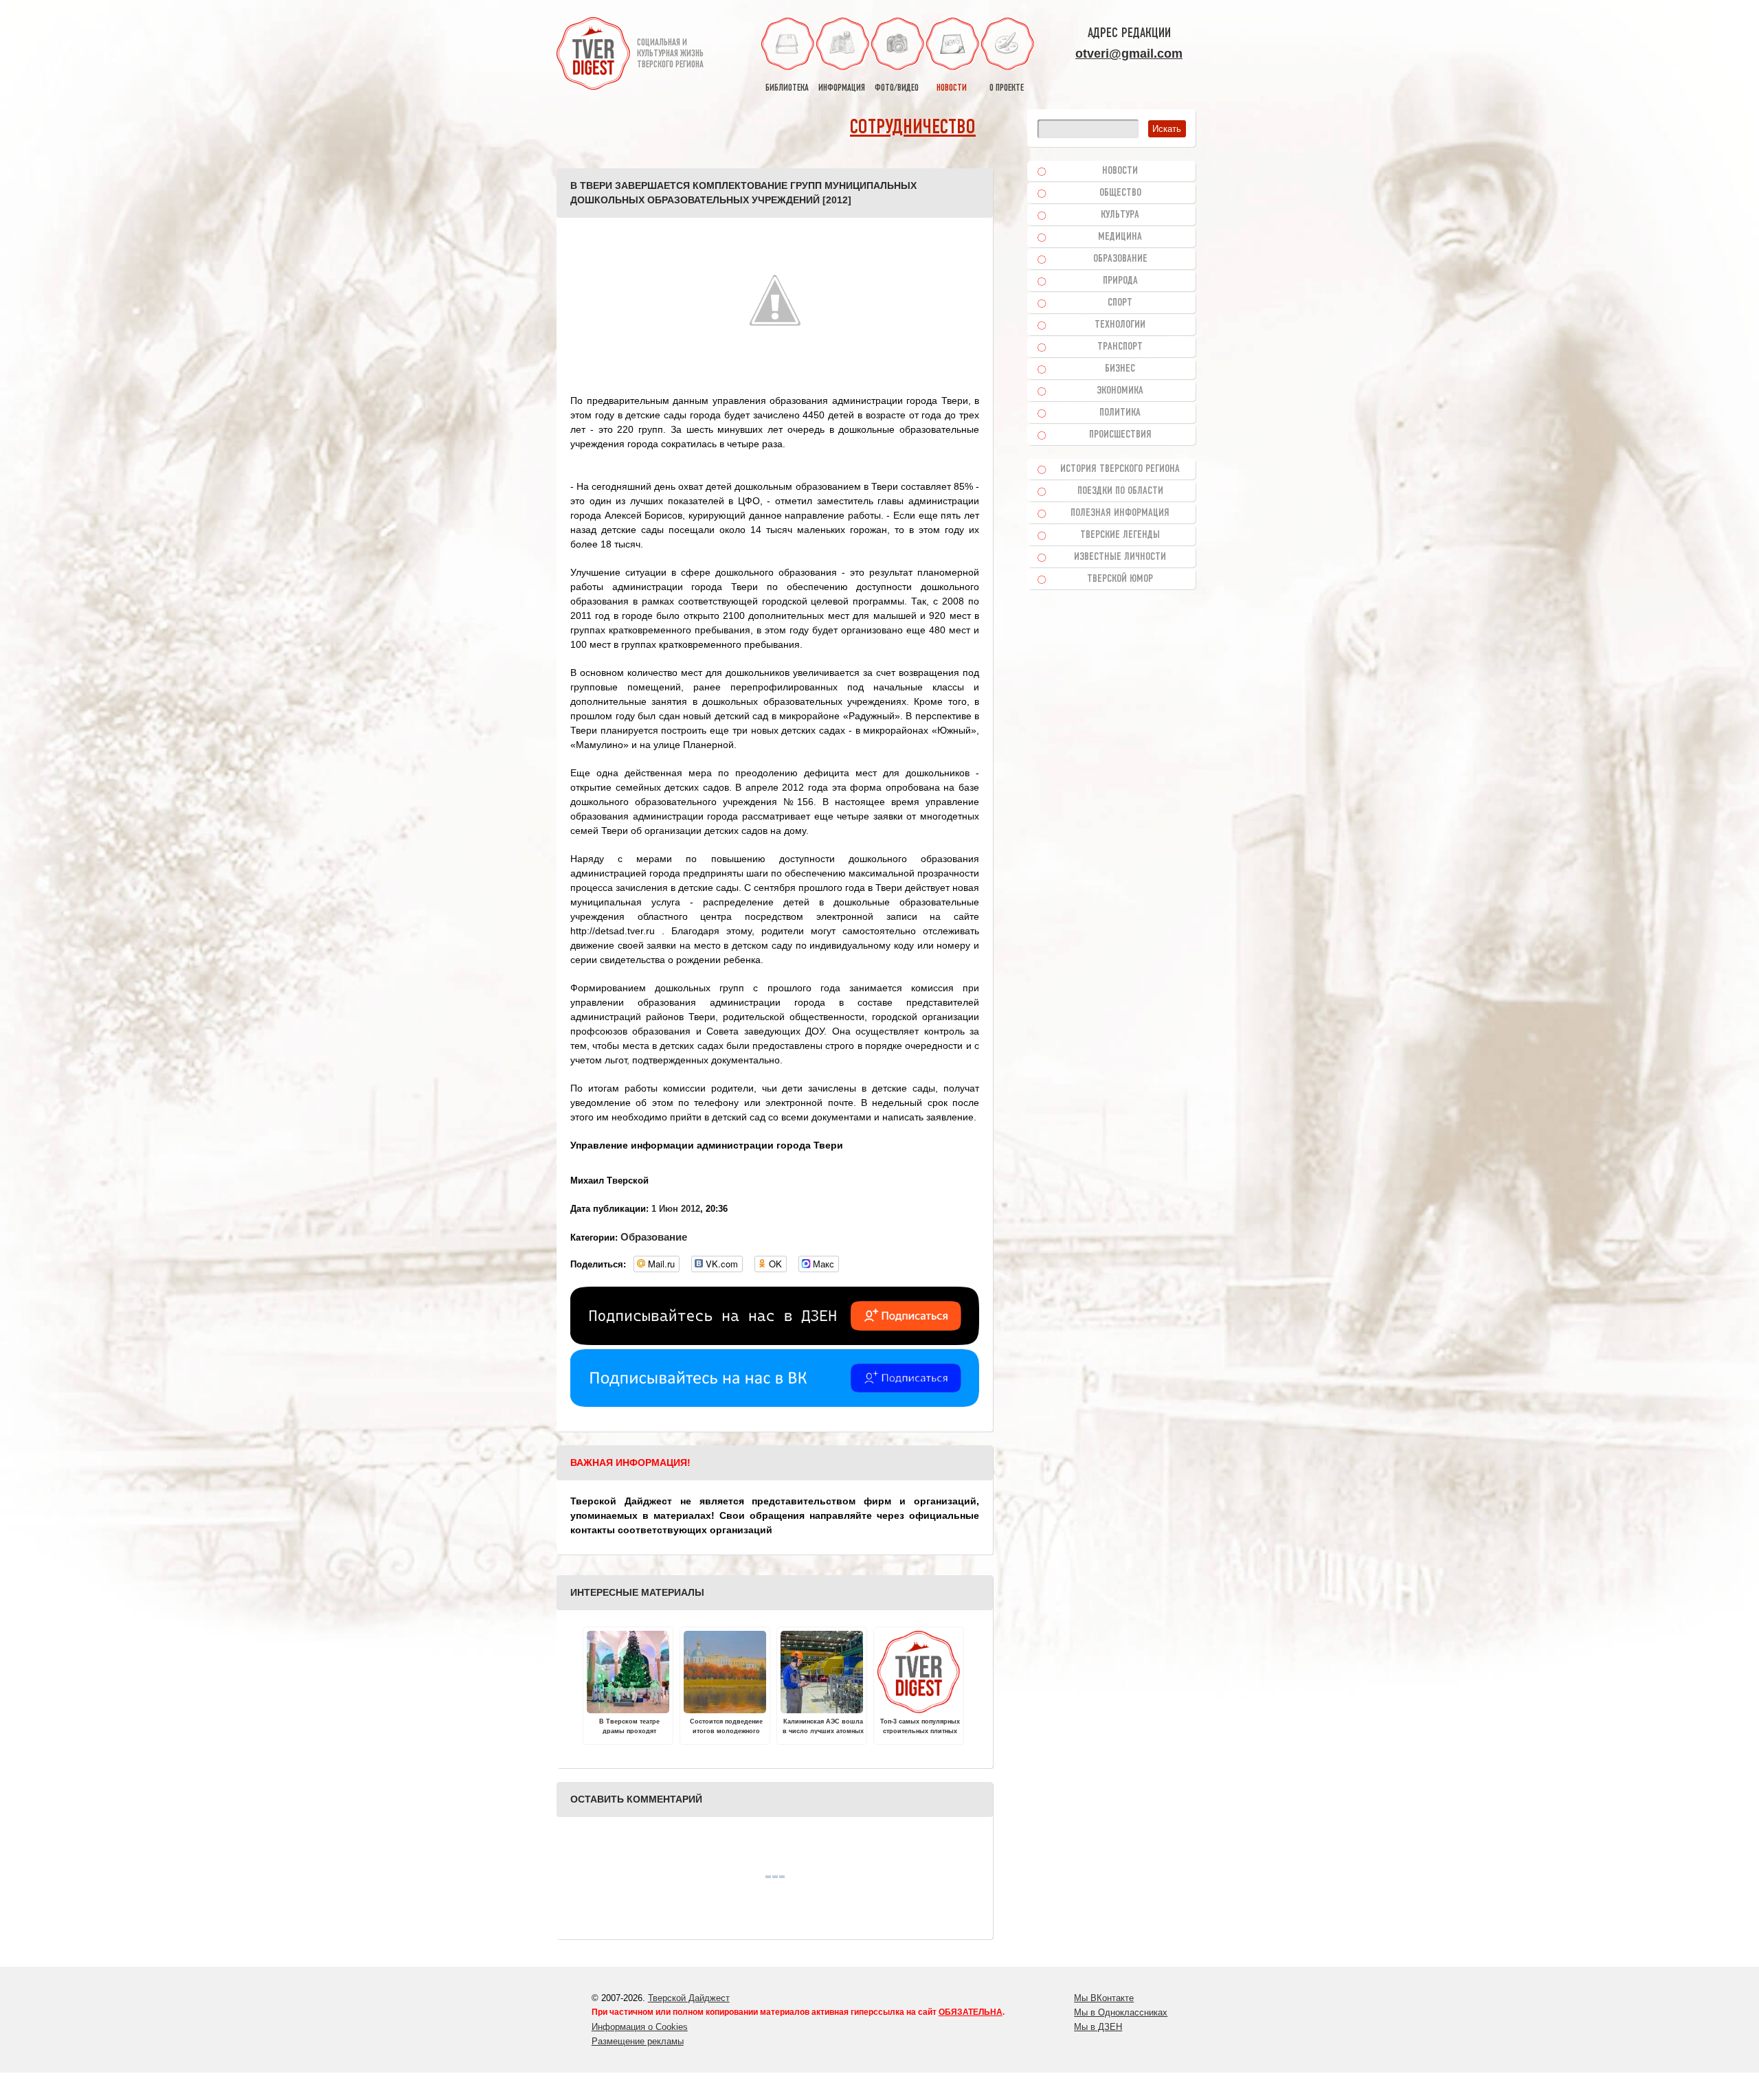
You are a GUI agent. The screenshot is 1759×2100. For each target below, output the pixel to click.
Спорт (1120, 303)
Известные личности (1120, 557)
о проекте (1007, 88)
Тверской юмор (1120, 579)
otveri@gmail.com (1129, 54)
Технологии (1120, 325)
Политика (1120, 413)
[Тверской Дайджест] (593, 56)
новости (952, 88)
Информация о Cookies (640, 2027)
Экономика (1120, 391)
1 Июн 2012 (676, 1209)
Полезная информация (1120, 513)
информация (842, 88)
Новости (1120, 171)
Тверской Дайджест (689, 1998)
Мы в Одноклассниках (1121, 2012)
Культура (1120, 215)
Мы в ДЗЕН (1098, 2027)
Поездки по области (1120, 491)
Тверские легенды (1120, 535)
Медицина (1120, 237)
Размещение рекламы (638, 2041)
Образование (654, 1237)
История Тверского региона (1120, 469)
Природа (1120, 281)
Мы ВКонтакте (1104, 1998)
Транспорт (1120, 347)
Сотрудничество (913, 128)
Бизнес (1120, 369)
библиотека (787, 88)
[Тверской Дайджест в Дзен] (775, 1342)
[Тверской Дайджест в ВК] (775, 1403)
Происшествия (1120, 435)
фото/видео (897, 88)
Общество (1120, 193)
